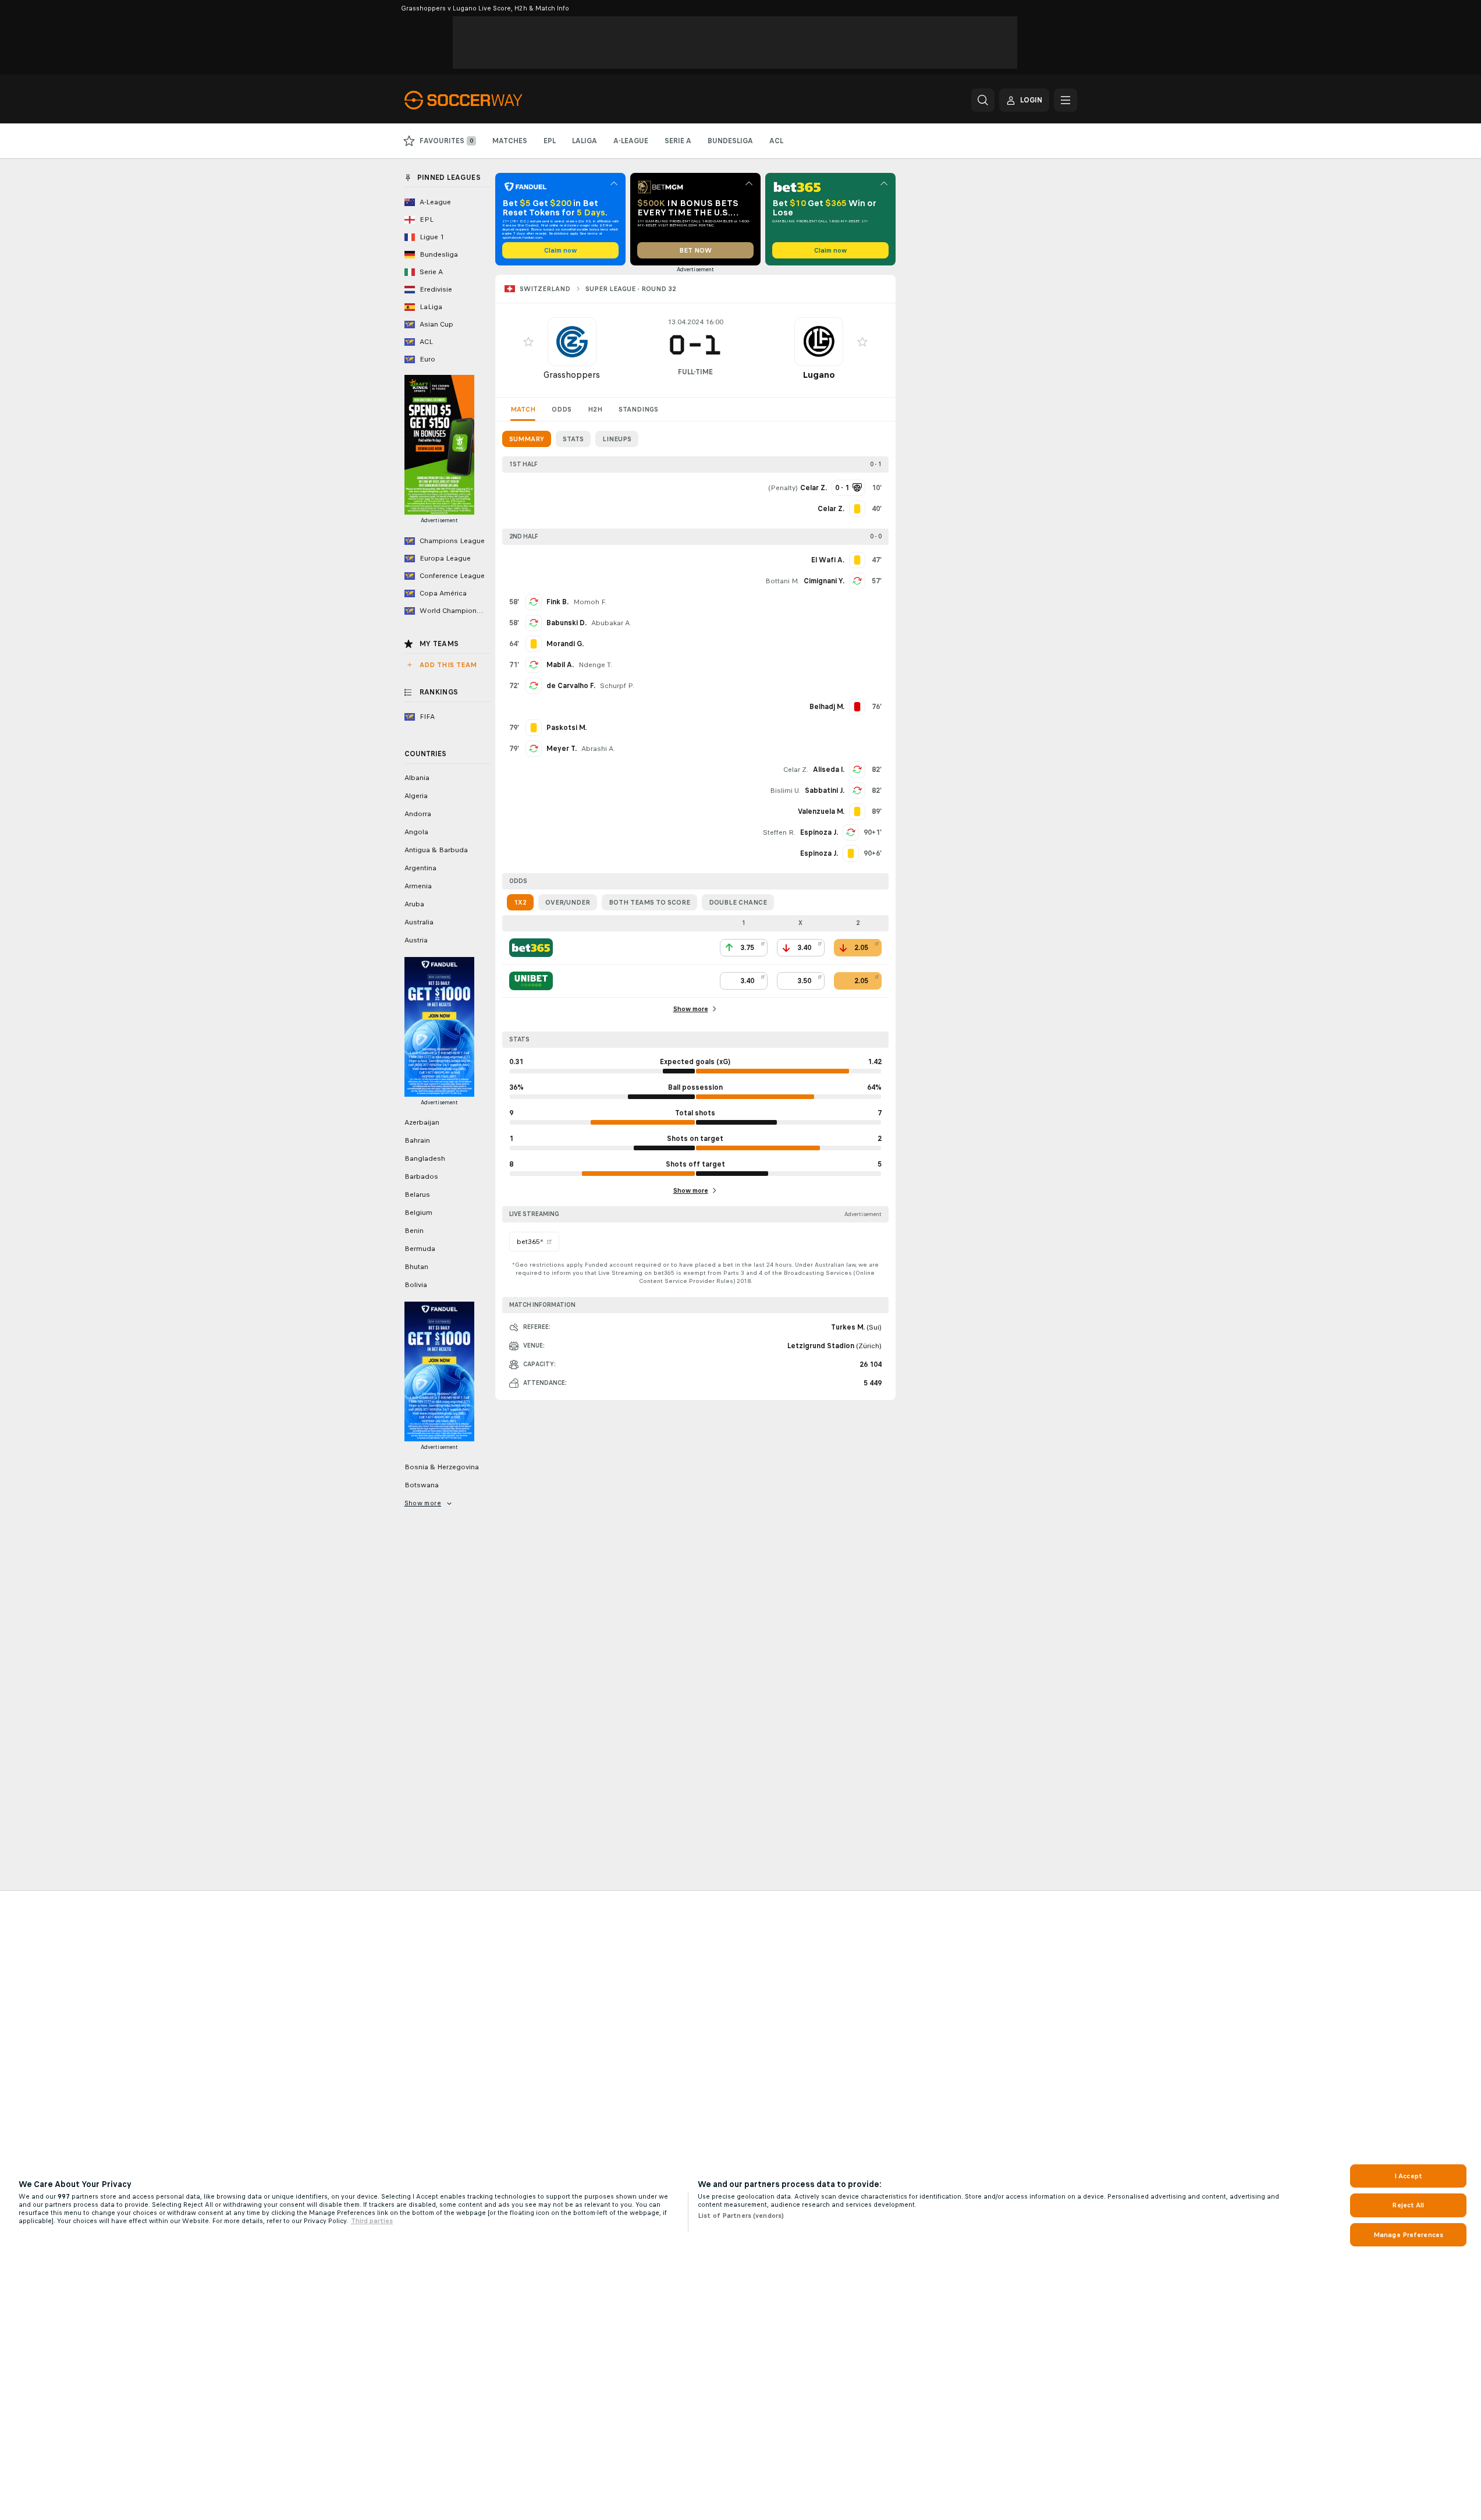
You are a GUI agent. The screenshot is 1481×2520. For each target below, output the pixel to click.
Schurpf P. (617, 686)
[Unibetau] (531, 981)
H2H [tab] (595, 409)
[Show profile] (572, 342)
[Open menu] (1066, 100)
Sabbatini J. (825, 791)
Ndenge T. (595, 665)
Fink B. (557, 602)
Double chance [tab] (738, 902)
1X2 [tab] (520, 902)
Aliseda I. (829, 770)
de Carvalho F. (571, 686)
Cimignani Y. (824, 581)
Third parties (372, 2221)
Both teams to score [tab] (649, 902)
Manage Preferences (1408, 2235)
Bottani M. (782, 581)
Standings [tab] (638, 409)
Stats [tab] (573, 439)
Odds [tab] (562, 409)
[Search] (983, 100)
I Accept (1408, 2176)
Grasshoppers (572, 375)
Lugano (819, 375)
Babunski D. (567, 623)
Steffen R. (779, 832)
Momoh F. (590, 602)
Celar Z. (796, 770)
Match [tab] (523, 409)
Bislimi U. (785, 791)
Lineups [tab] (617, 439)
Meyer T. (562, 749)
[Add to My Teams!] (528, 342)
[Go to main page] (484, 100)
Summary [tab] (527, 439)
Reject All (1408, 2205)
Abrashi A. (598, 749)
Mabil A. (560, 665)
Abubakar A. (611, 623)
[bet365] (531, 948)
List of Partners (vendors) (741, 2216)
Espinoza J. (819, 832)
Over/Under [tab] (568, 902)
